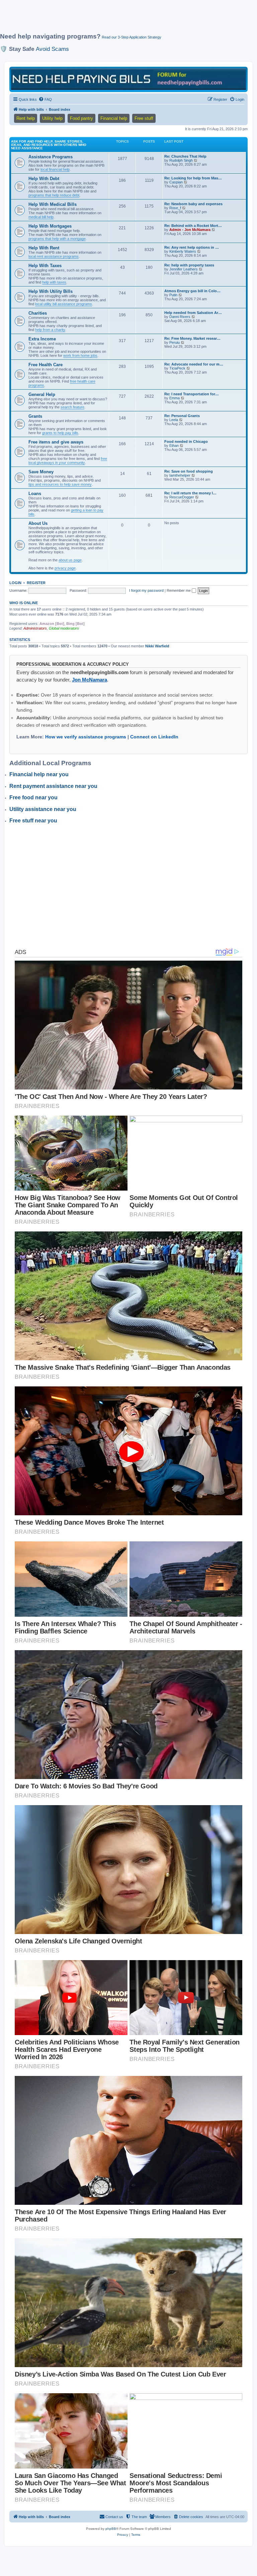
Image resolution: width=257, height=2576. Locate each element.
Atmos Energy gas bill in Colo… (192, 291)
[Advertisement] (122, 19)
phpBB (111, 2529)
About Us (38, 523)
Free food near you (33, 797)
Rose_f (175, 208)
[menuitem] (45, 99)
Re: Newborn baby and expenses (193, 204)
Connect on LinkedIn (154, 737)
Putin (173, 295)
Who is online (24, 603)
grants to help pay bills (60, 433)
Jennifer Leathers (184, 269)
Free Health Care (46, 365)
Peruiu (175, 342)
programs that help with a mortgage (57, 239)
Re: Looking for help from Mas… (193, 178)
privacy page (65, 568)
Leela (174, 420)
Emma (175, 398)
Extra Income (42, 339)
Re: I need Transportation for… (192, 394)
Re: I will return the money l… (190, 493)
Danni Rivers (180, 317)
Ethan (174, 446)
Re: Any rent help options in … (192, 247)
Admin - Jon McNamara (190, 230)
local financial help (55, 169)
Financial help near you (39, 774)
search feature (72, 407)
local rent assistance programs (54, 256)
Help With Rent (44, 248)
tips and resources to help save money (60, 484)
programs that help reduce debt (54, 195)
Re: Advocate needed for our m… (194, 364)
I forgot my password (146, 590)
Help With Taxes (45, 266)
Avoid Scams (52, 49)
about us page (70, 560)
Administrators (35, 628)
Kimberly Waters (183, 251)
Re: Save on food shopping (189, 471)
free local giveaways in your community (68, 461)
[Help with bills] (128, 79)
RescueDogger (182, 497)
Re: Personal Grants (182, 416)
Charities (38, 313)
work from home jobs (80, 355)
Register (36, 583)
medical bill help (41, 217)
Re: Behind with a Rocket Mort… (193, 226)
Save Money (41, 472)
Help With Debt (44, 179)
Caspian (176, 182)
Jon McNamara (90, 680)
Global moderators (64, 628)
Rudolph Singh (181, 160)
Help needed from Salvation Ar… (193, 313)
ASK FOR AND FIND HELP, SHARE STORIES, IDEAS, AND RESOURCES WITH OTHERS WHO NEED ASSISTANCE (49, 145)
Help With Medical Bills (53, 204)
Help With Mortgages (50, 226)
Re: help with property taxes (189, 265)
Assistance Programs (51, 157)
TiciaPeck (177, 368)
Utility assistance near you (43, 809)
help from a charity (50, 330)
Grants (35, 416)
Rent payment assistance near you (53, 786)
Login (15, 583)
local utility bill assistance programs (64, 304)
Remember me (179, 590)
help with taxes (54, 282)
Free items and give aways (56, 442)
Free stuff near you (33, 821)
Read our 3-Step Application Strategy (132, 37)
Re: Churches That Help (185, 156)
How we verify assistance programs (86, 737)
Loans (35, 494)
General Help (42, 394)
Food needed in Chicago (186, 441)
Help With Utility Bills (51, 291)
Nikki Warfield (157, 646)
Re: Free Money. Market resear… (192, 338)
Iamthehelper (180, 475)
